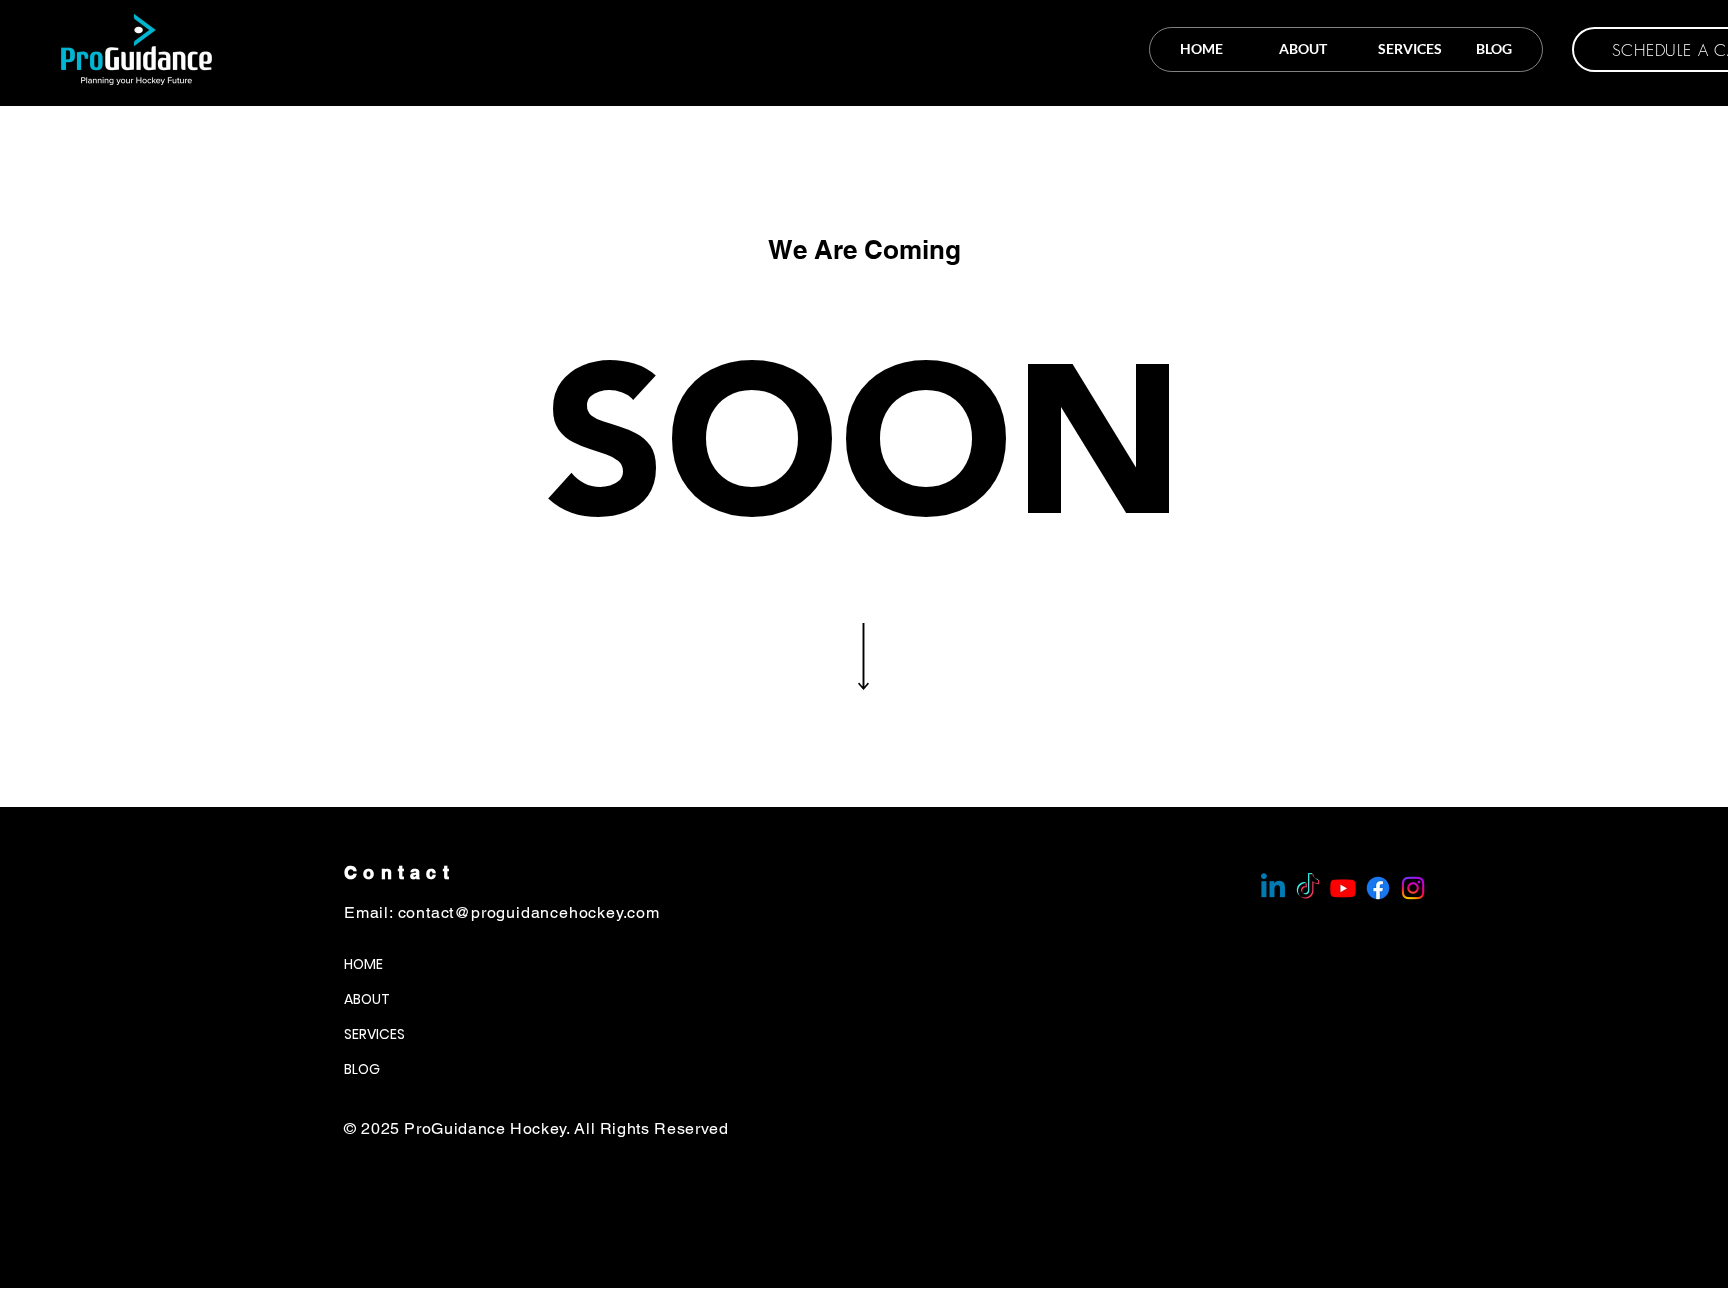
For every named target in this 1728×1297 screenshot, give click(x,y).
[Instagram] (1413, 888)
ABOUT (367, 999)
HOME (363, 964)
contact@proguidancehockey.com (529, 912)
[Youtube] (1343, 888)
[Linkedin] (1273, 888)
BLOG (362, 1069)
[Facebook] (1378, 888)
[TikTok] (1308, 888)
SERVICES (374, 1034)
